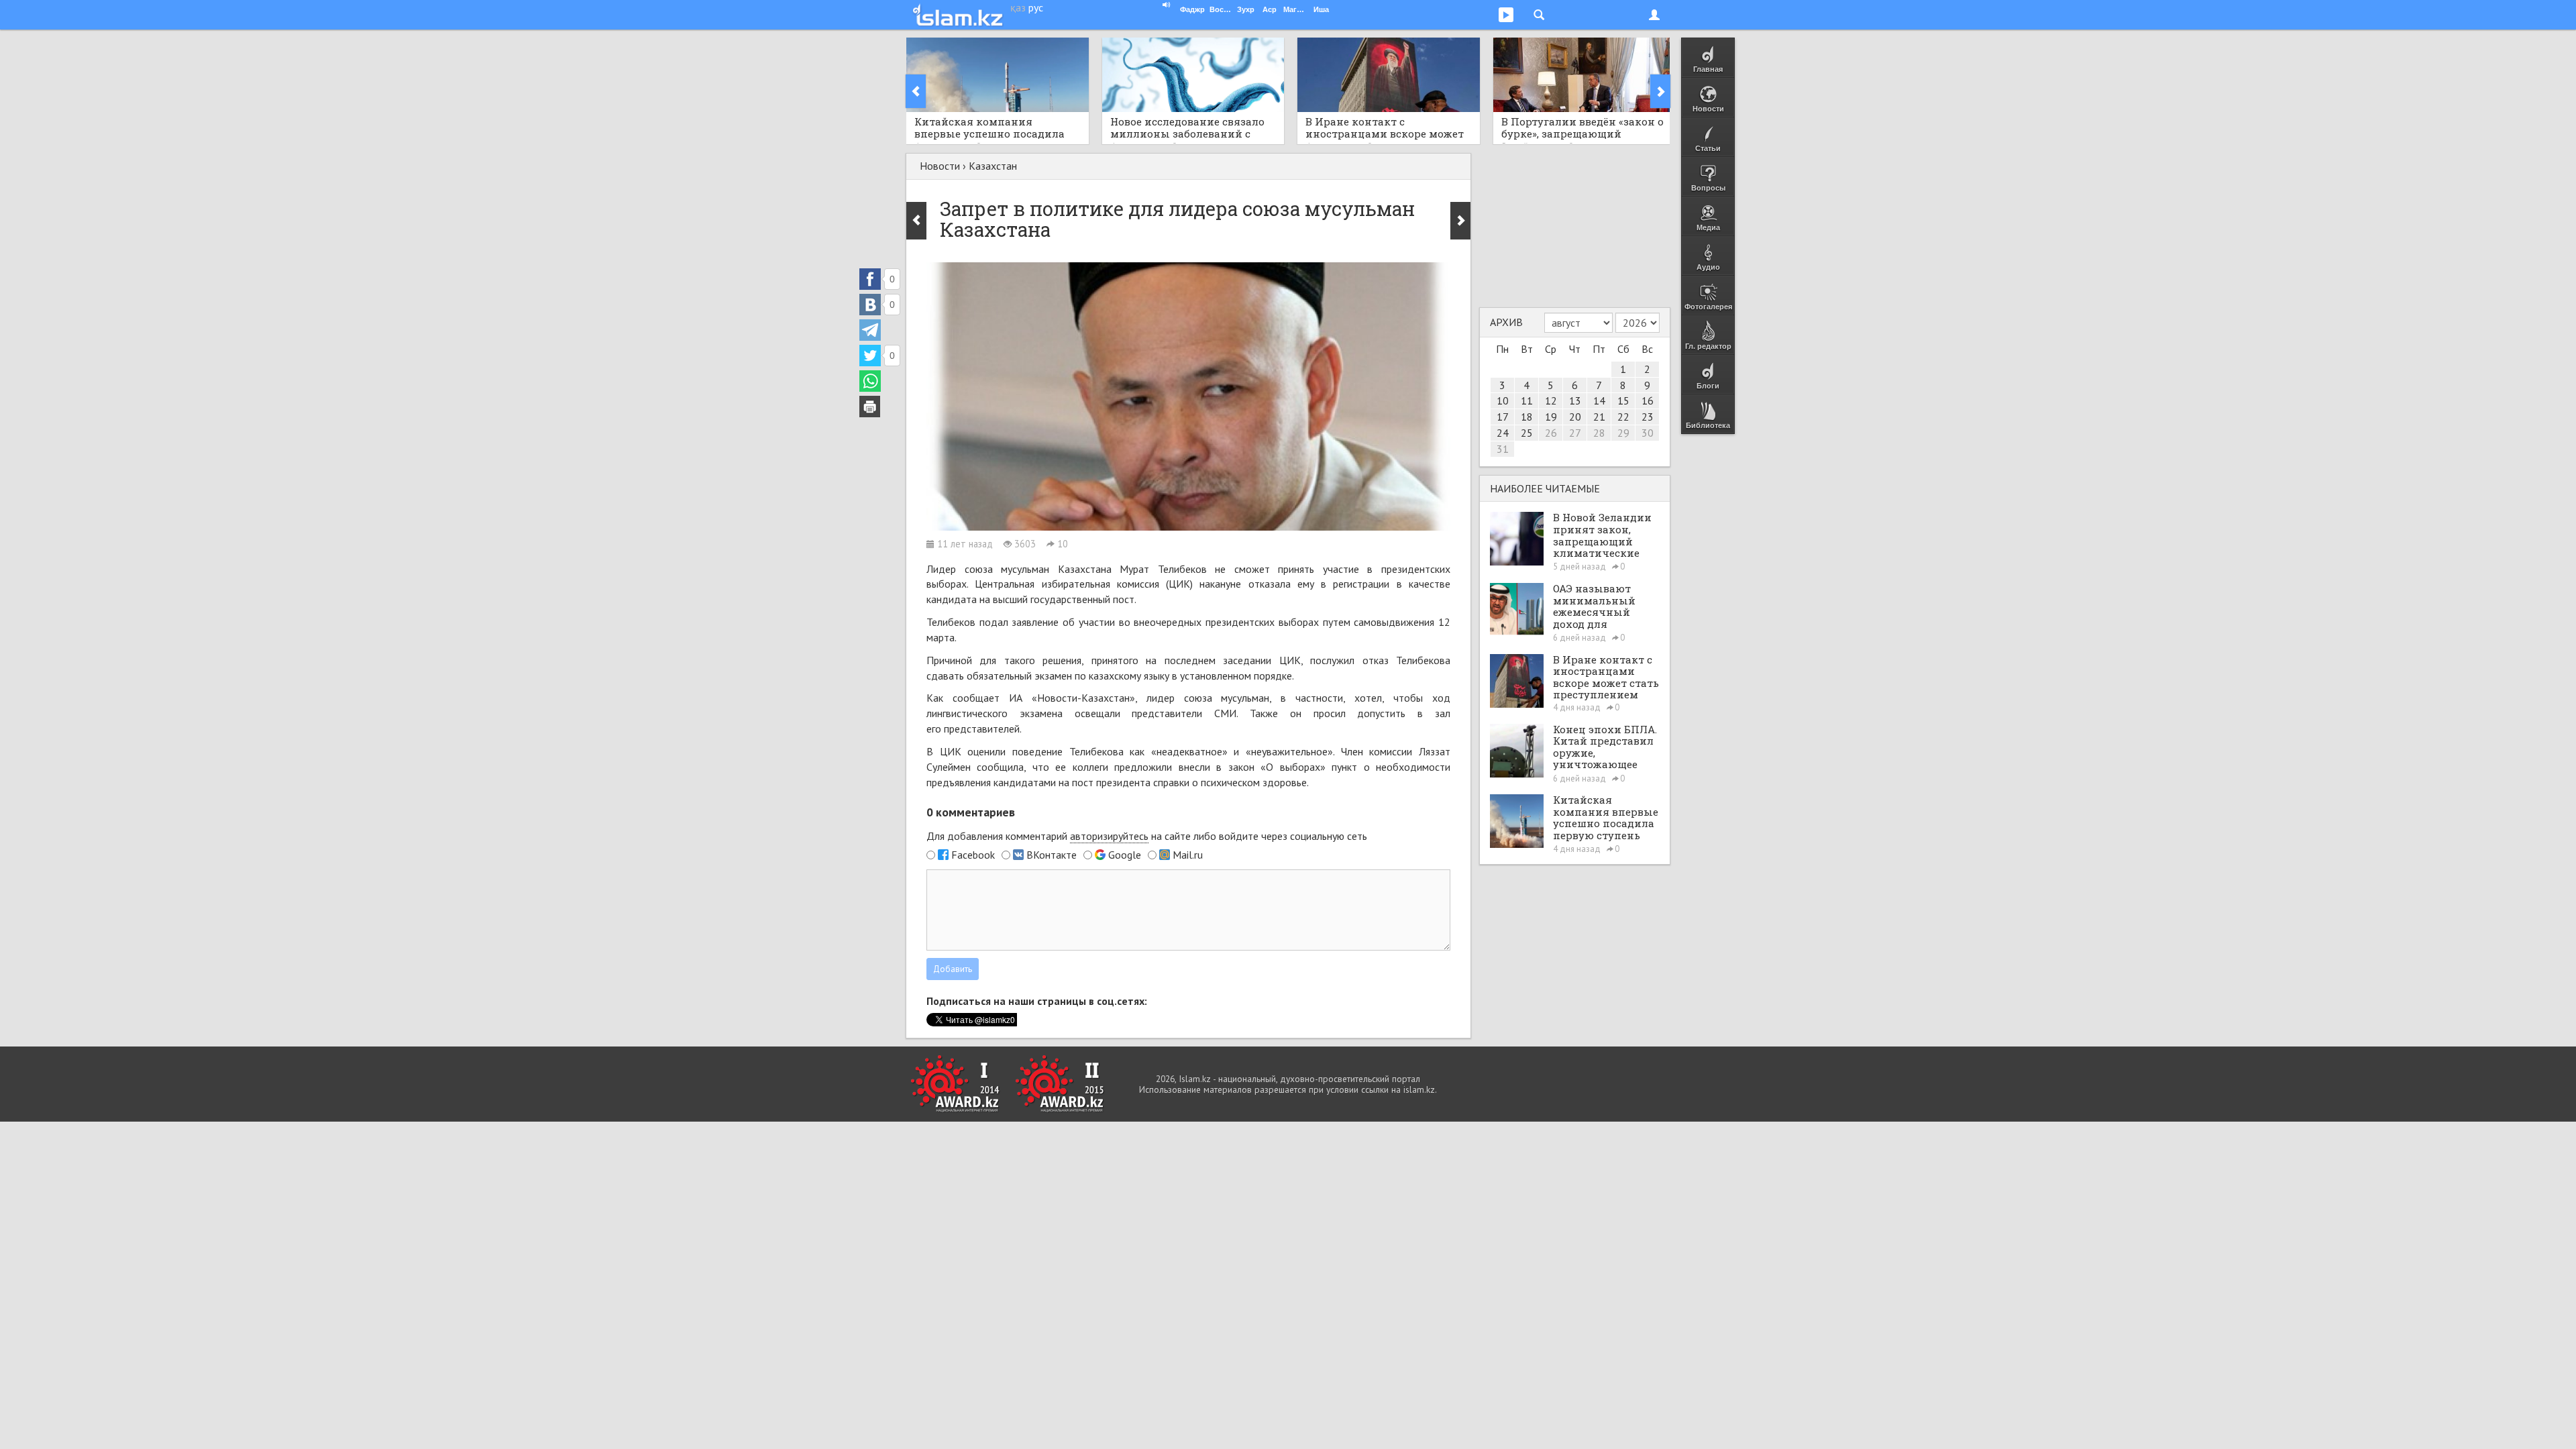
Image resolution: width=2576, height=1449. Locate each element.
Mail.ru (1188, 855)
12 (1551, 400)
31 (1503, 449)
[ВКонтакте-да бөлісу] (870, 305)
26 (1551, 433)
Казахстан (993, 166)
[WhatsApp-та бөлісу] (870, 381)
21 (1599, 417)
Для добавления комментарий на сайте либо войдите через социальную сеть (1147, 836)
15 (1623, 400)
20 (1575, 417)
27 (1575, 433)
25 (1527, 433)
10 (1503, 400)
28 (1599, 433)
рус (1036, 7)
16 (1648, 400)
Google (1125, 855)
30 (1648, 433)
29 (1623, 433)
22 (1623, 417)
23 (1648, 417)
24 (1503, 433)
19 (1551, 417)
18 (1527, 417)
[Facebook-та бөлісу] (870, 279)
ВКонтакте (1052, 855)
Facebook (973, 855)
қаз (1018, 7)
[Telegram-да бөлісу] (870, 330)
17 (1503, 417)
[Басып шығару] (870, 407)
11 (1527, 400)
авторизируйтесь (1109, 836)
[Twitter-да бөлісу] (870, 356)
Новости (940, 166)
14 (1599, 400)
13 (1575, 400)
